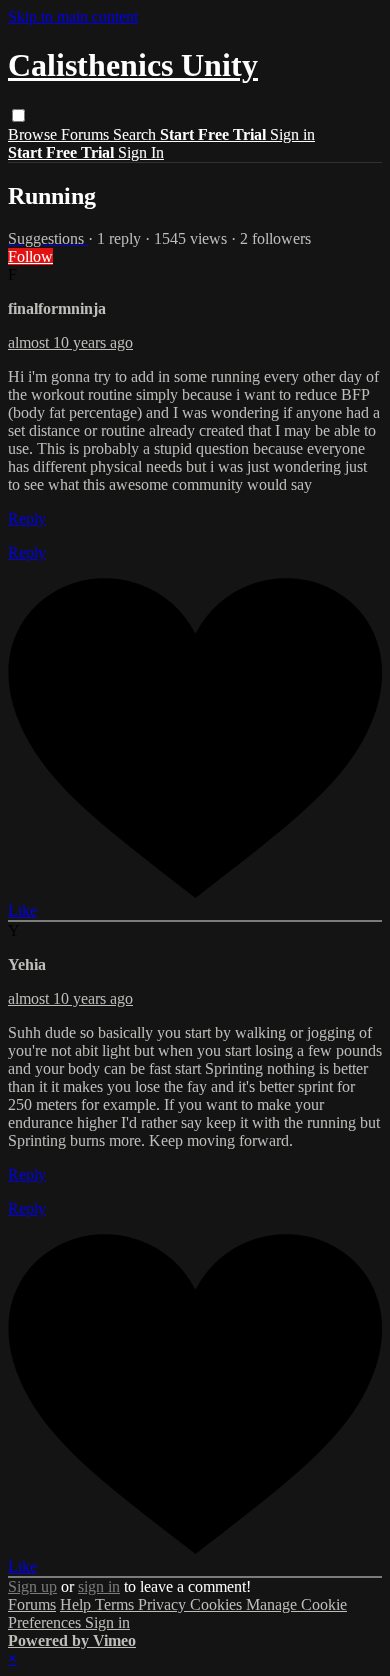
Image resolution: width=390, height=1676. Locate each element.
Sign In (141, 152)
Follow (30, 256)
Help (77, 1604)
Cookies (218, 1604)
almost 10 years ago (70, 342)
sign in (99, 1586)
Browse (34, 134)
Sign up (32, 1586)
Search (136, 134)
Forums (87, 134)
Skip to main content (73, 16)
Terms (116, 1604)
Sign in (292, 134)
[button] (18, 115)
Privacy (164, 1604)
